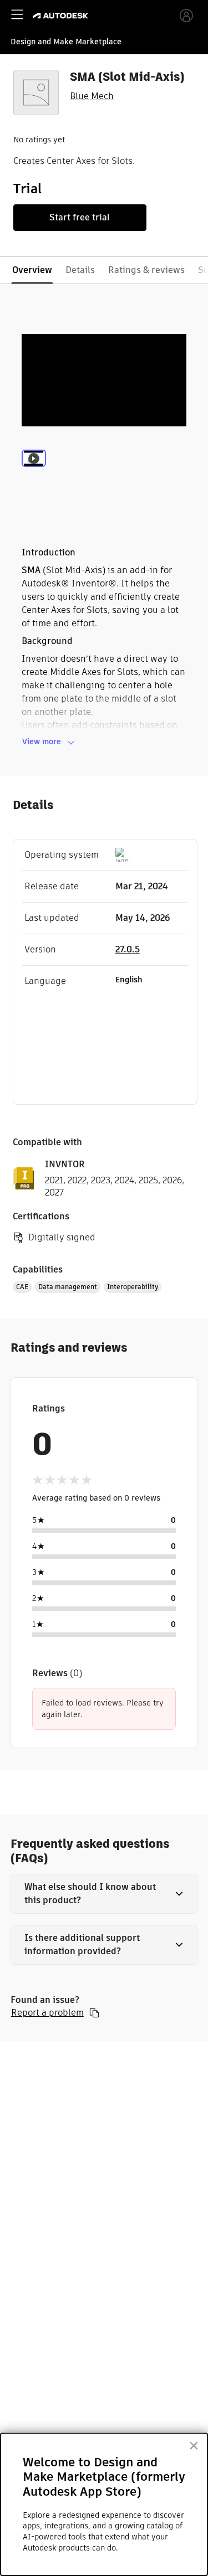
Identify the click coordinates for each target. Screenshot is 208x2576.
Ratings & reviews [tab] (146, 270)
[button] (104, 1894)
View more (42, 741)
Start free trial (80, 217)
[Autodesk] (62, 16)
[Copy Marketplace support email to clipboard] (94, 2013)
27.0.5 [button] (128, 949)
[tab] (34, 473)
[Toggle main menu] (17, 14)
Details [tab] (80, 270)
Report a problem (47, 2013)
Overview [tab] (32, 270)
